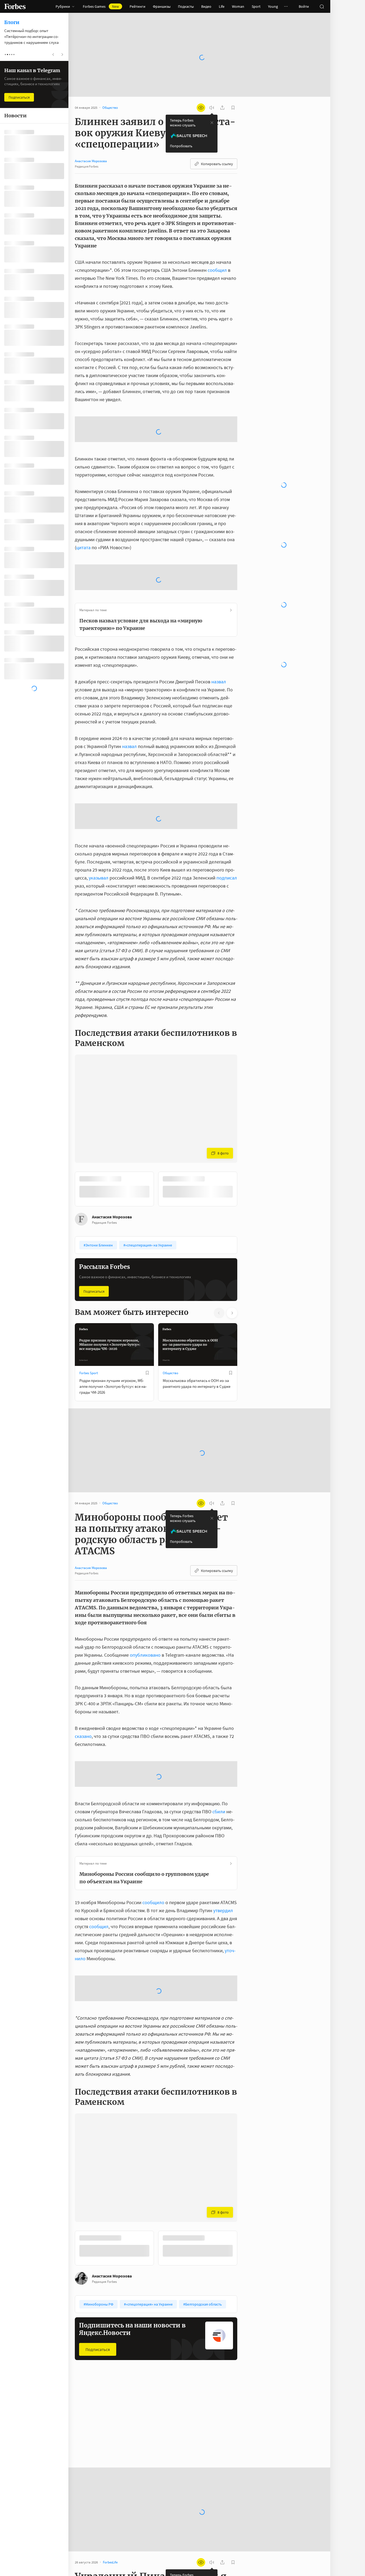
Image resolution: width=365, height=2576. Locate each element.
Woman (238, 6)
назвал (219, 622)
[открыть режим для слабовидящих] (201, 91)
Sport (256, 6)
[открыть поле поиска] (322, 6)
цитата (83, 488)
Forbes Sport (89, 1313)
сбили (219, 1752)
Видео (206, 6)
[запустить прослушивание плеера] (212, 91)
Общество (170, 1313)
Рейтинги (137, 6)
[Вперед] (246, 1129)
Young (273, 6)
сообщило (153, 1843)
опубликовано (145, 1595)
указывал (99, 818)
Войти (304, 6)
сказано (83, 1677)
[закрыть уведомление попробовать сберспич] (212, 106)
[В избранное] (147, 1313)
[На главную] (15, 6)
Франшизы (162, 6)
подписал (227, 818)
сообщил (217, 253)
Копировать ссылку (217, 147)
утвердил (223, 1851)
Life (222, 6)
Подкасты (186, 6)
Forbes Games (101, 6)
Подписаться (94, 1232)
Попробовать (181, 129)
